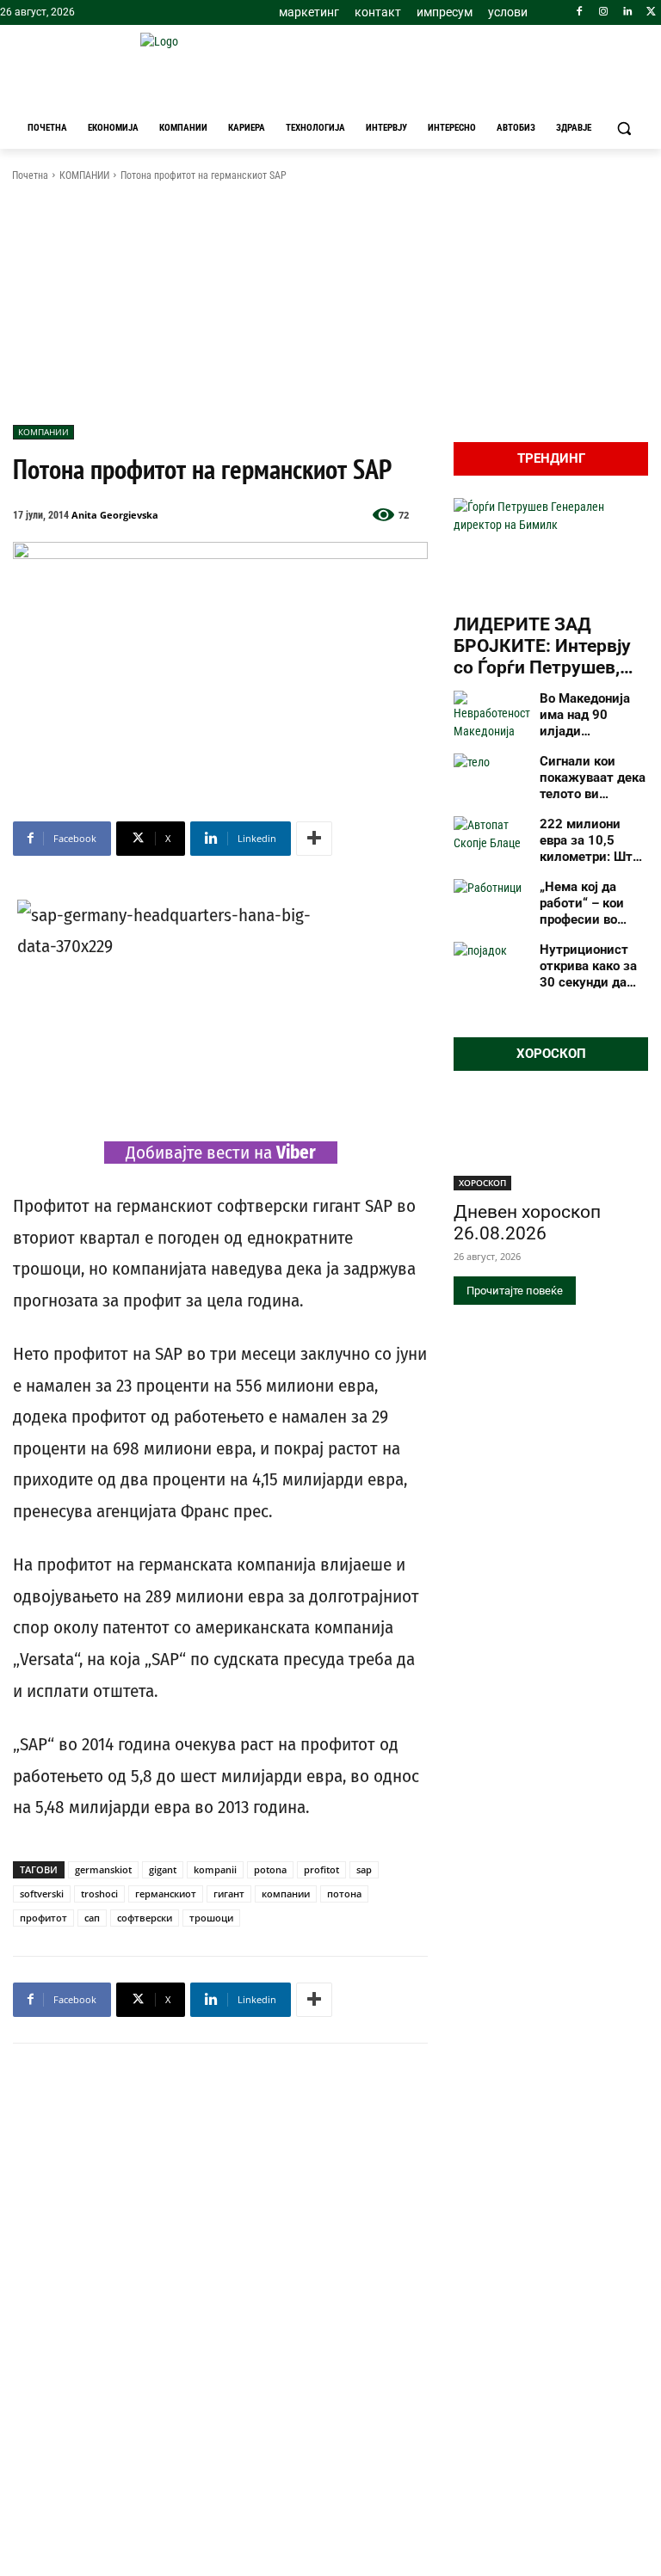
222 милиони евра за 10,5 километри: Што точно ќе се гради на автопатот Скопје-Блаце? (593, 840)
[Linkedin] (627, 12)
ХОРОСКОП (482, 1183)
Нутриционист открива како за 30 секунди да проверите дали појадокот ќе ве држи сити (588, 966)
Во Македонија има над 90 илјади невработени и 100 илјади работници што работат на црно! (590, 715)
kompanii (215, 1869)
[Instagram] (604, 12)
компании (286, 1894)
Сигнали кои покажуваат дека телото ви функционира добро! (593, 778)
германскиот (166, 1894)
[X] (651, 12)
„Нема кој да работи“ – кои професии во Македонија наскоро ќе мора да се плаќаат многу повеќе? (589, 903)
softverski (42, 1894)
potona (270, 1869)
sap (364, 1869)
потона (344, 1894)
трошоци (211, 1918)
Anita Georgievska (115, 515)
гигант (229, 1894)
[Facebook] (580, 12)
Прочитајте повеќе (515, 1291)
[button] (624, 129)
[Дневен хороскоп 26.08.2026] (551, 1142)
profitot (321, 1869)
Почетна (30, 175)
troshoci (99, 1894)
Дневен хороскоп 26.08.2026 (527, 1223)
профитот (43, 1918)
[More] (314, 839)
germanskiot (103, 1869)
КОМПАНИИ (84, 175)
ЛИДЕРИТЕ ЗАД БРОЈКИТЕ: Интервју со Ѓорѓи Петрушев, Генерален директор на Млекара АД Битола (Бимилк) (551, 647)
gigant (163, 1869)
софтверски (145, 1918)
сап (92, 1918)
